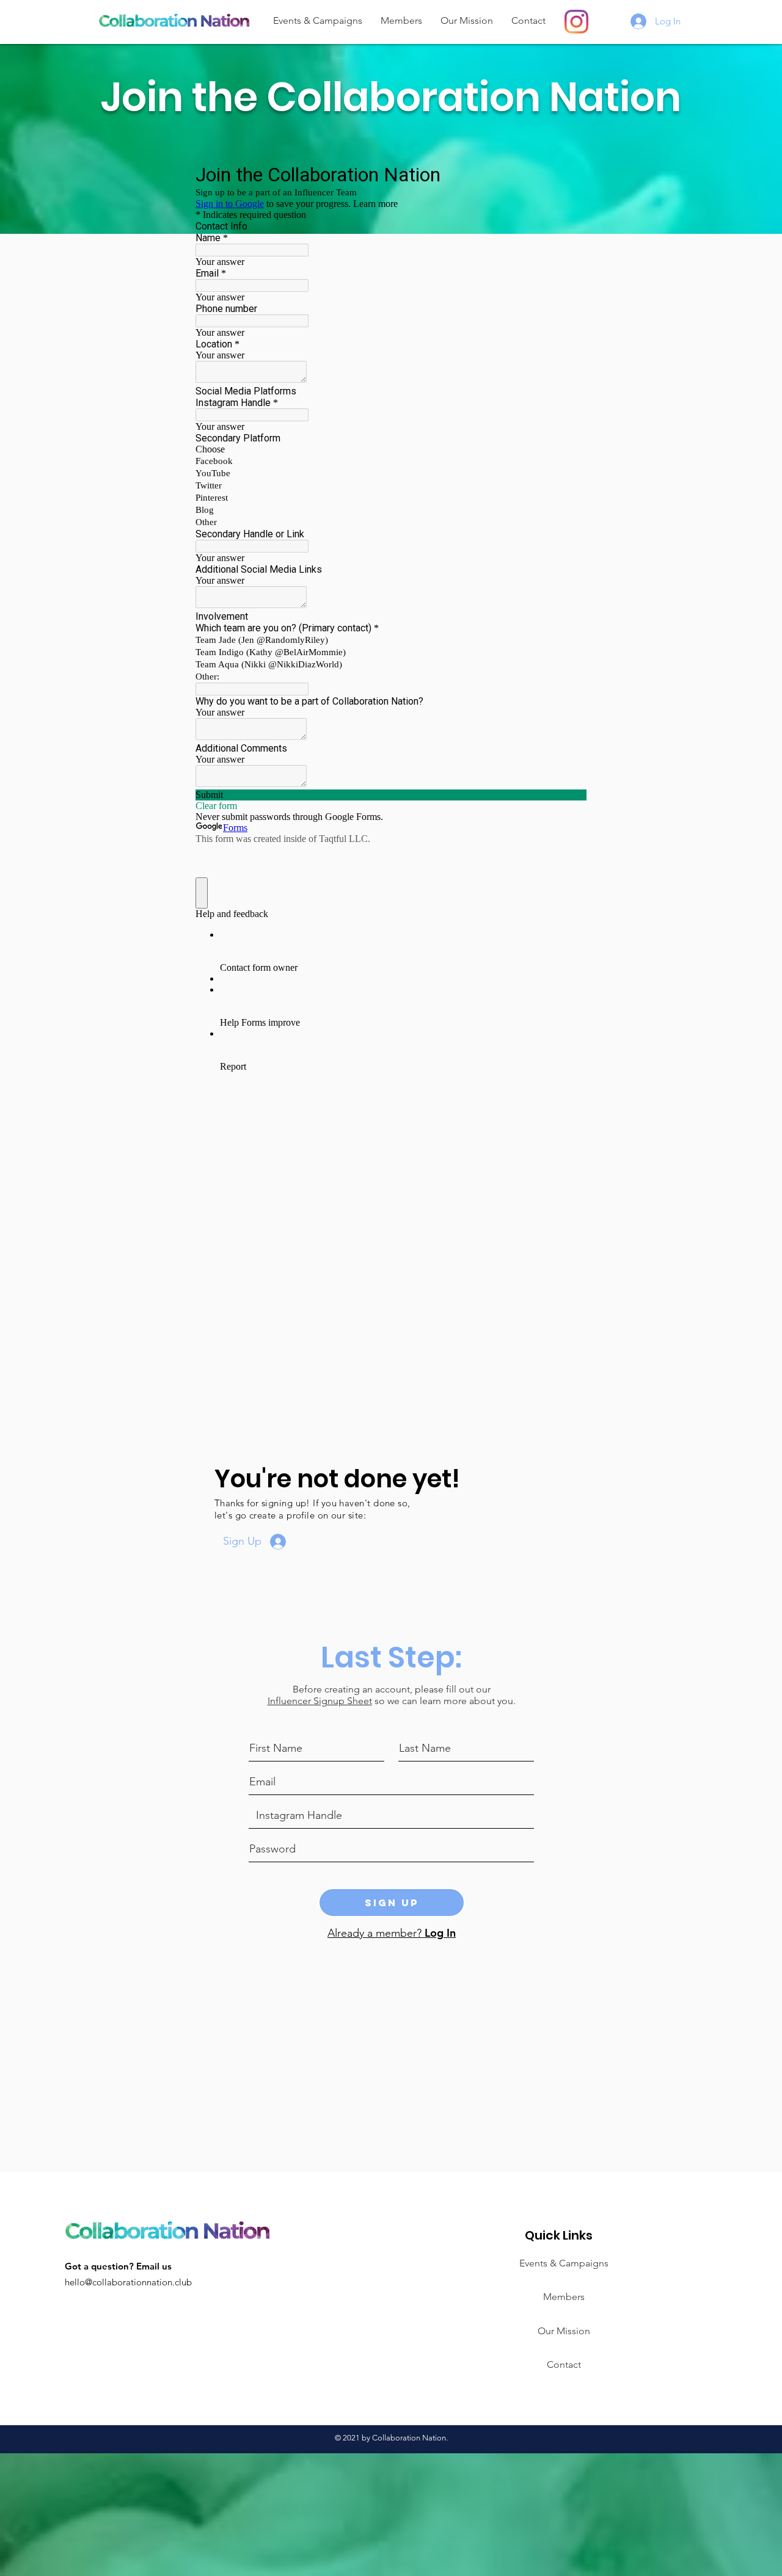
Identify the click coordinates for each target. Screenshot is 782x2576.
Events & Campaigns (564, 2263)
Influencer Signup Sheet (320, 1701)
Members (564, 2297)
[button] (401, 20)
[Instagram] (576, 22)
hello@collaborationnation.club (128, 2282)
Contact (564, 2364)
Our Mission (564, 2331)
